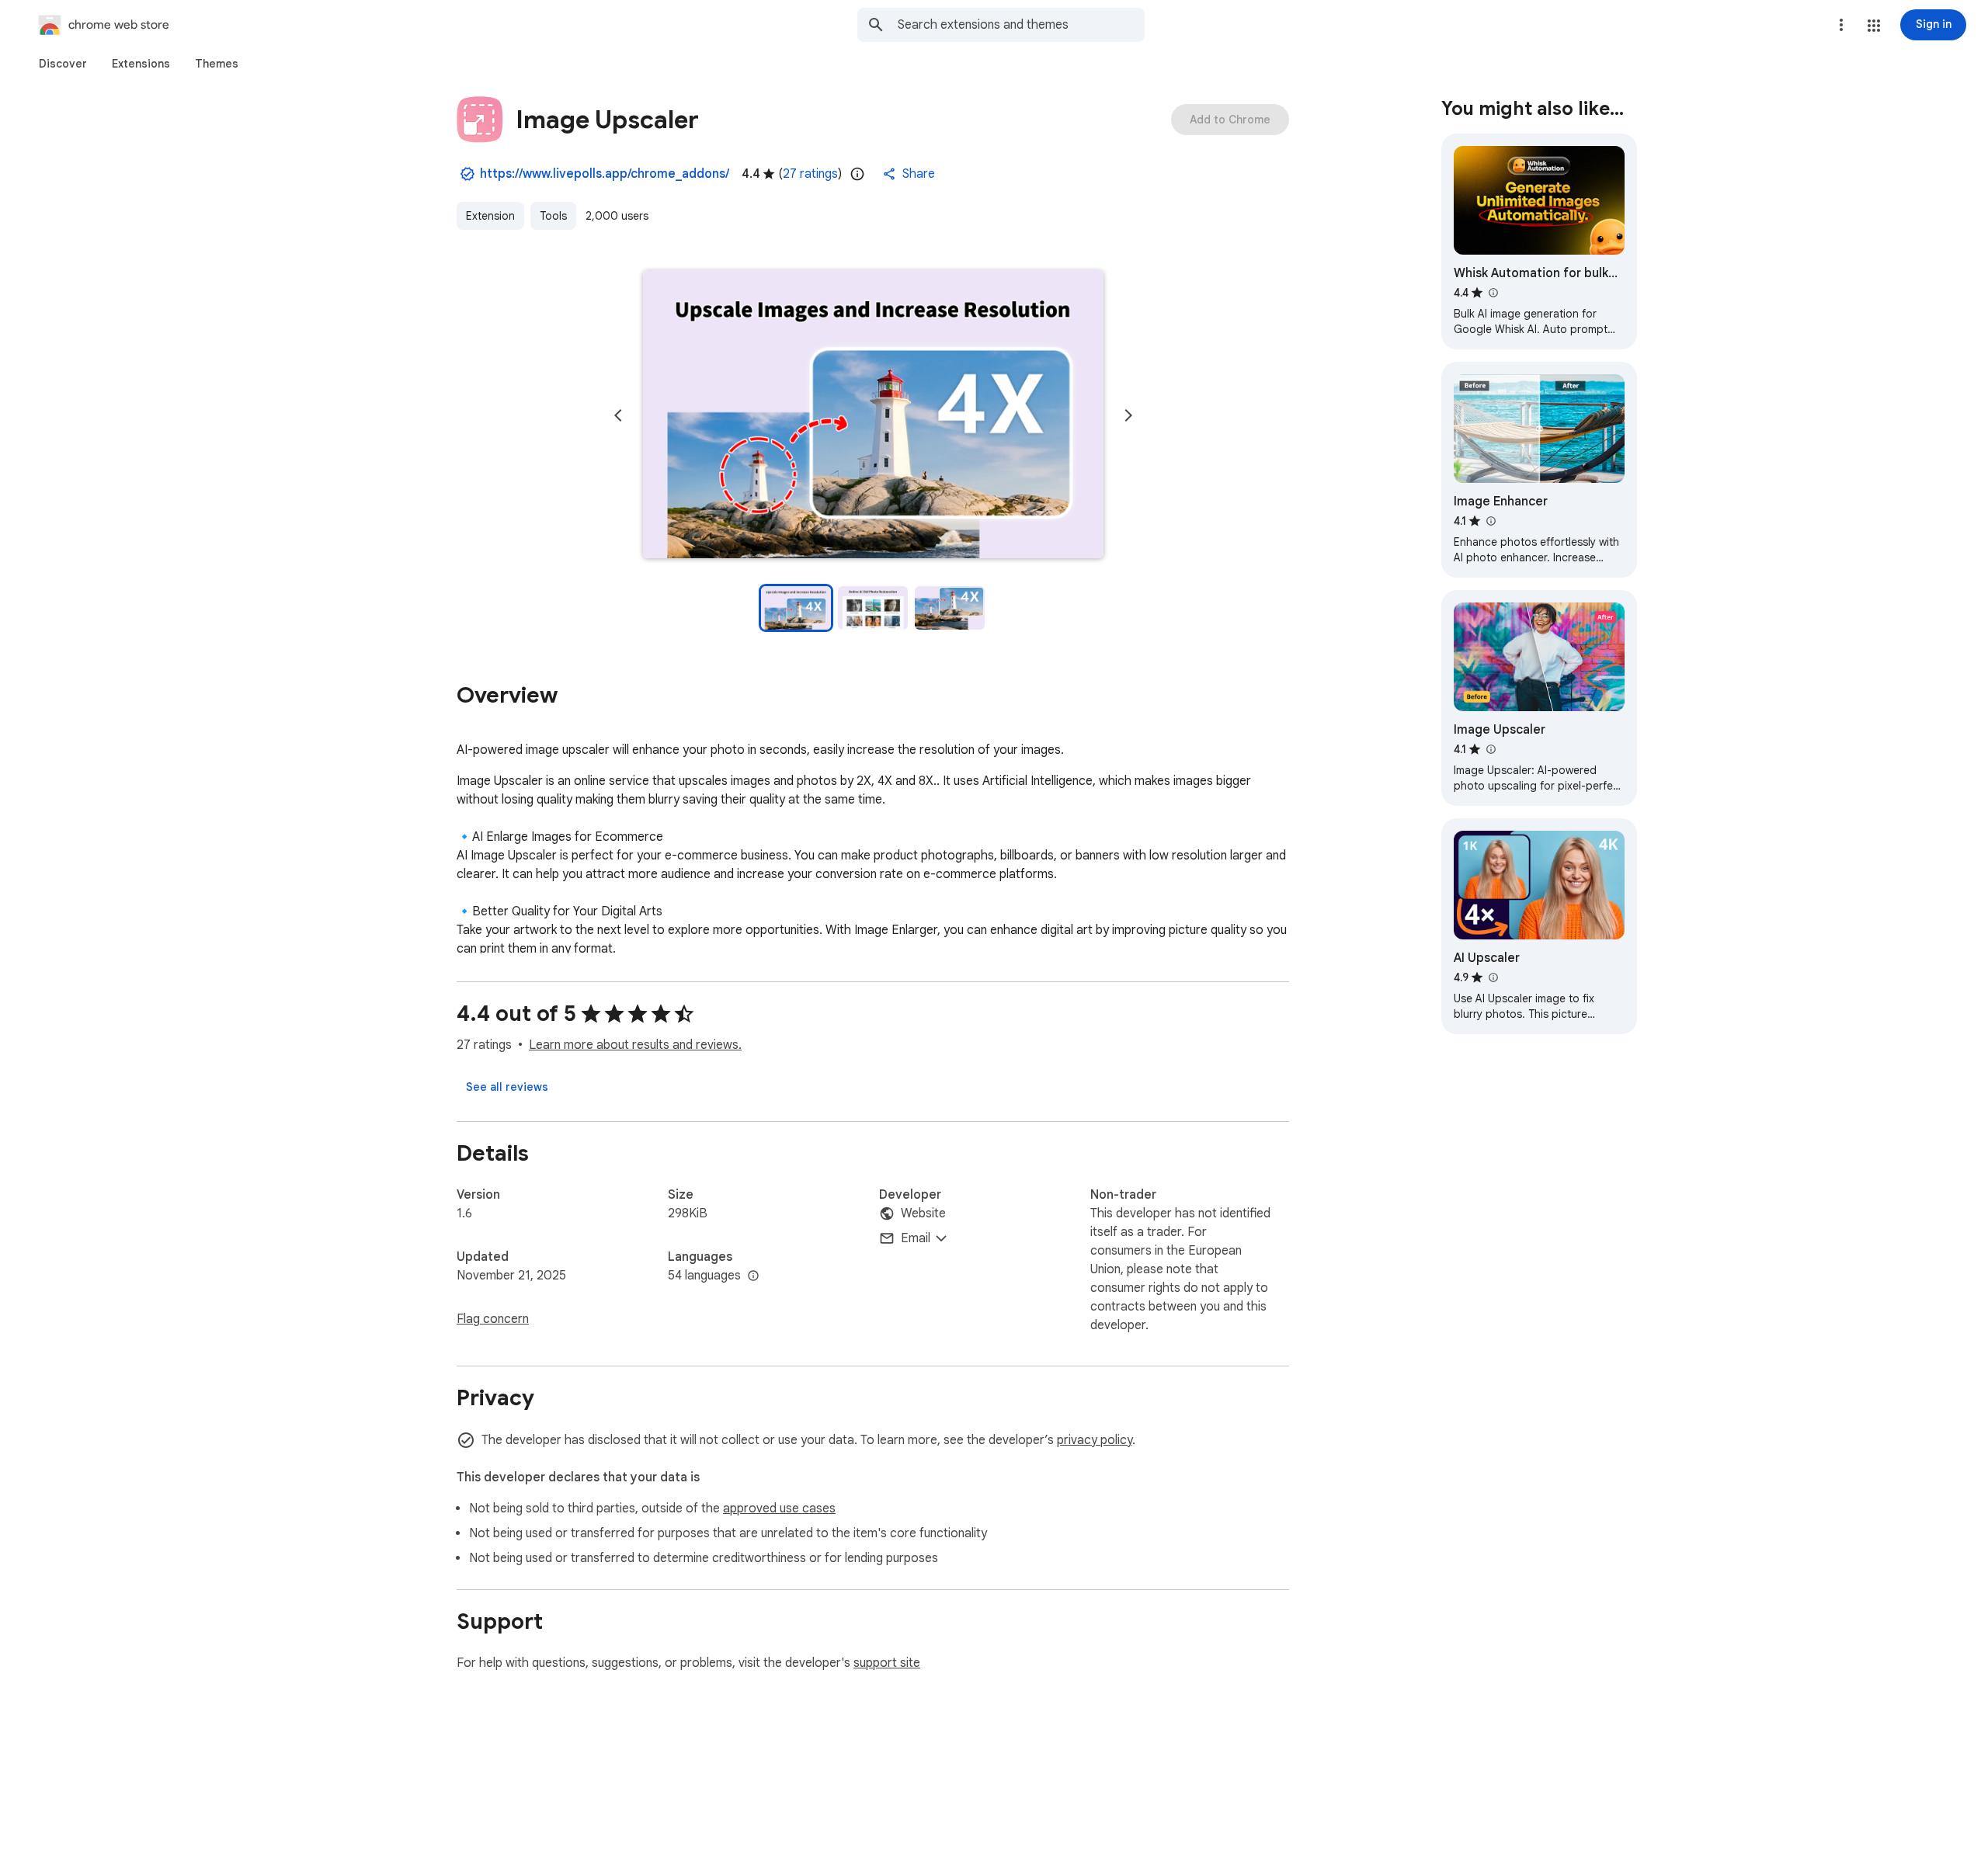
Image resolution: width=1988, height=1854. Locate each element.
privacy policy (1095, 1440)
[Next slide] (1128, 415)
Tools (553, 216)
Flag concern (493, 1319)
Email (916, 1238)
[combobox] (1021, 25)
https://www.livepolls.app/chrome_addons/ (605, 174)
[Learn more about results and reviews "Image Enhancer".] (1490, 521)
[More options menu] (1841, 25)
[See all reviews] (507, 1087)
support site (887, 1663)
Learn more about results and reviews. (635, 1045)
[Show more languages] (753, 1276)
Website (923, 1213)
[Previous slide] (618, 415)
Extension (490, 216)
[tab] (63, 64)
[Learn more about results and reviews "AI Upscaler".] (1493, 977)
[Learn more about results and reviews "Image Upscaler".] (1490, 749)
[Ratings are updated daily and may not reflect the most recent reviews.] (857, 174)
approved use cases (779, 1509)
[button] (1874, 26)
